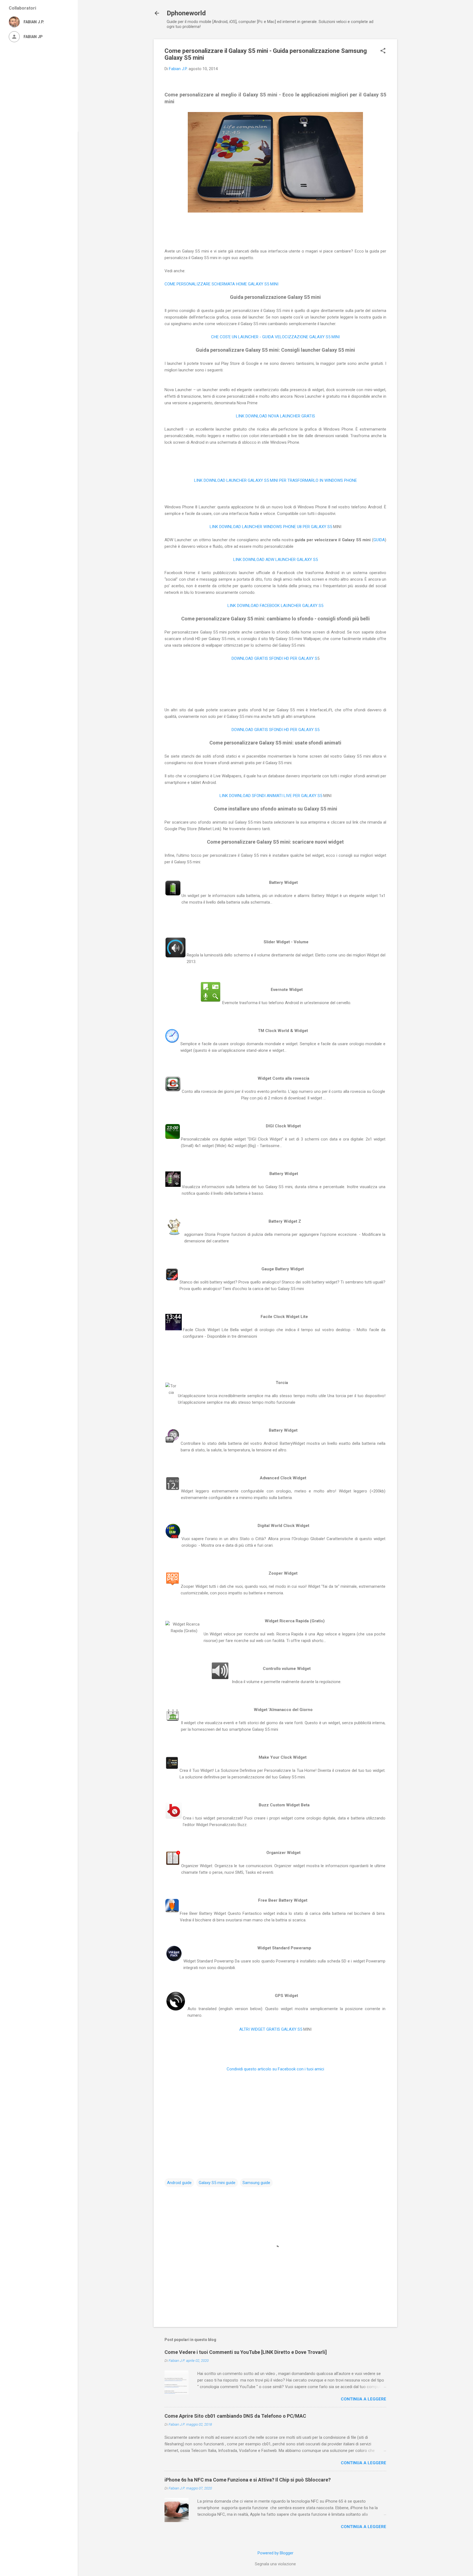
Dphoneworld (186, 13)
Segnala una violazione (275, 2564)
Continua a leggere (364, 2399)
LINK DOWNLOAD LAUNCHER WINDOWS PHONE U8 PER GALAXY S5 (271, 527)
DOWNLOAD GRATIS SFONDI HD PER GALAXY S (274, 658)
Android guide (179, 2183)
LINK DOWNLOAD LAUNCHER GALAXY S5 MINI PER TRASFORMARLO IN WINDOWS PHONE (276, 480)
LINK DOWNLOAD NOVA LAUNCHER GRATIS (276, 416)
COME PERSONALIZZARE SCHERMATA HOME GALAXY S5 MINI (221, 284)
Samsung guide (256, 2183)
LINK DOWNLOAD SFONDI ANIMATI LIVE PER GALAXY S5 (271, 796)
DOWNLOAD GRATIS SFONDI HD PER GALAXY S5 (276, 730)
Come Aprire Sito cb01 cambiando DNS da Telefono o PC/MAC (235, 2416)
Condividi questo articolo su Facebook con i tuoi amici (275, 2069)
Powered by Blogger (276, 2553)
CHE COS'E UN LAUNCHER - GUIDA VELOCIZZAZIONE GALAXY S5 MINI (275, 337)
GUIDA (379, 540)
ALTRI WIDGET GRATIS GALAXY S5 (271, 2029)
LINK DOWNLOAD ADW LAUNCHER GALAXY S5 (276, 560)
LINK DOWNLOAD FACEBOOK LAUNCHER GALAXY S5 (275, 606)
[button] (383, 51)
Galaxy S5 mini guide (217, 2183)
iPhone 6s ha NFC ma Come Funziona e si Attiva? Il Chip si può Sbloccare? (248, 2480)
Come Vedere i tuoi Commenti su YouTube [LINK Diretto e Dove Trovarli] (246, 2352)
